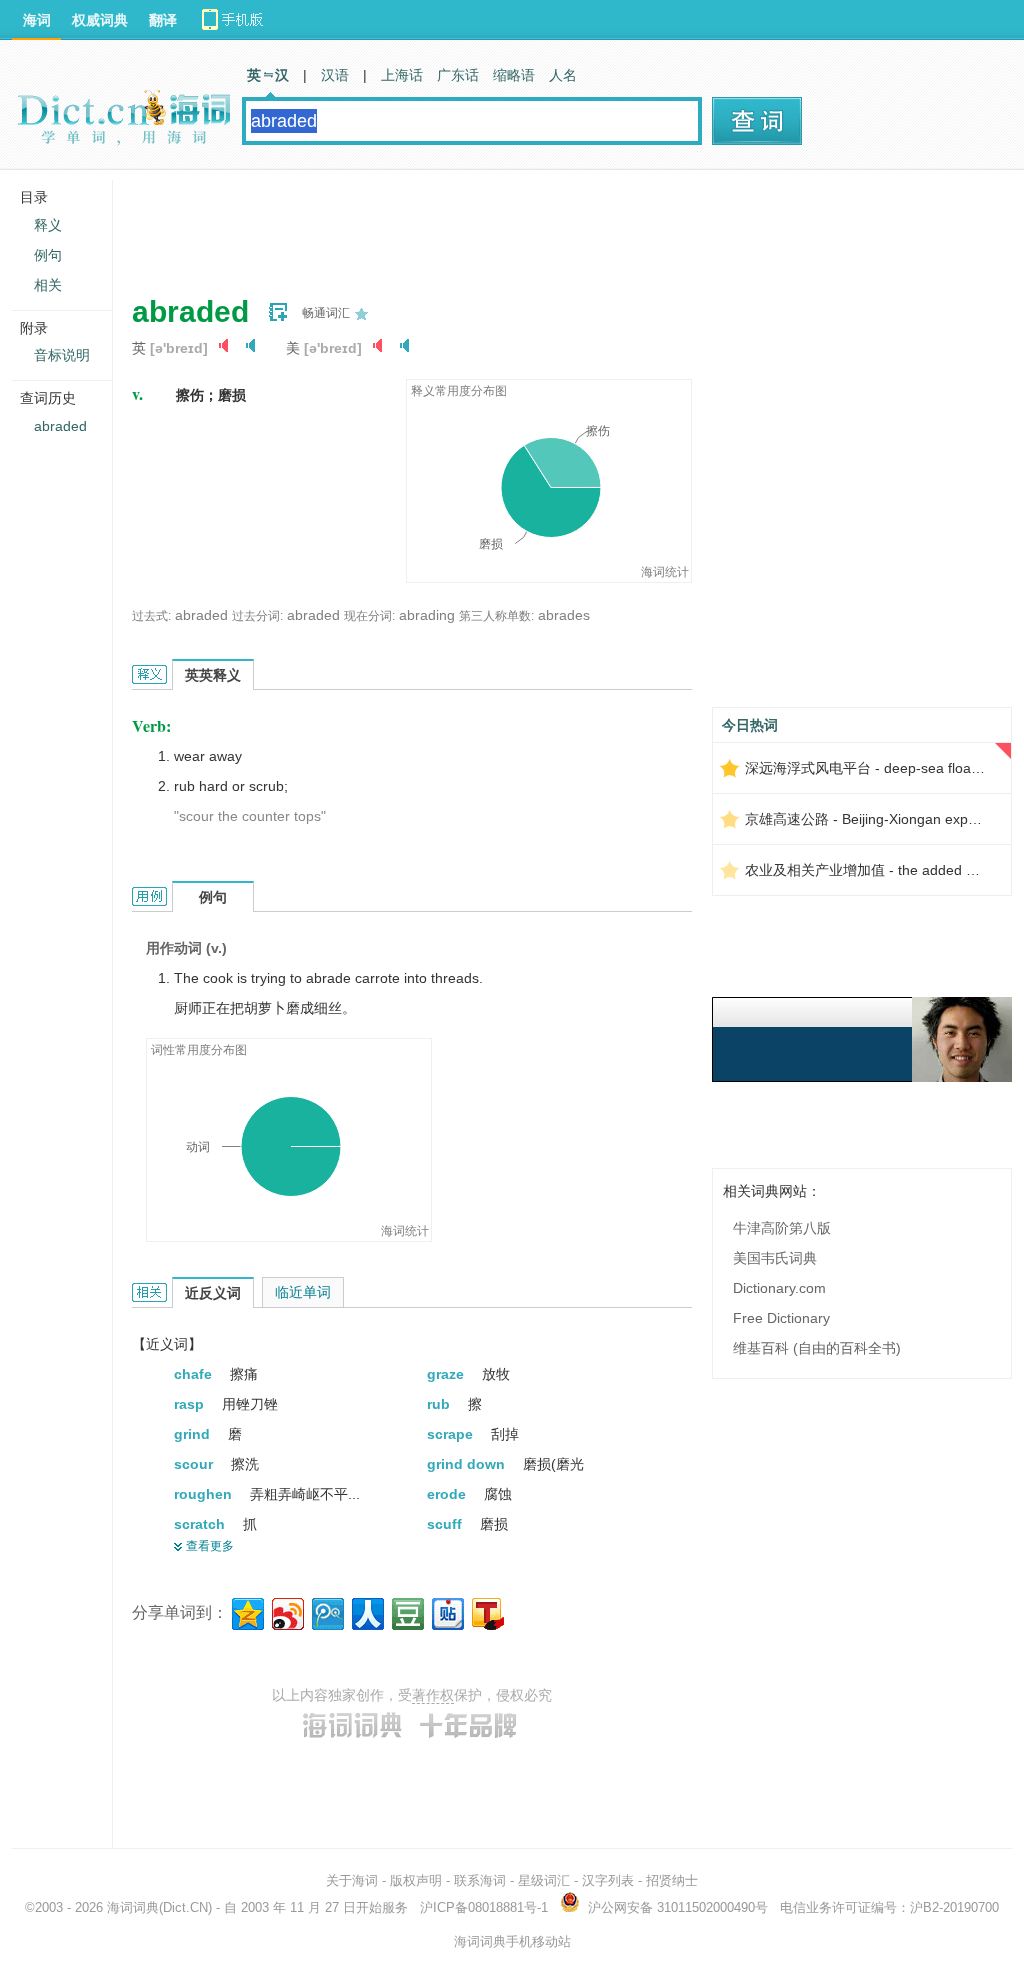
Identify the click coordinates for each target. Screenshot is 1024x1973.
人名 (563, 75)
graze (447, 1374)
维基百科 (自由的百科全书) (817, 1348)
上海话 (402, 75)
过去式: (151, 616)
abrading (427, 615)
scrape (452, 1434)
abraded (201, 615)
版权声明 (416, 1880)
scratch (201, 1524)
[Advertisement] (496, 225)
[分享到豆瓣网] (406, 1611)
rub (440, 1404)
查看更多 (210, 1546)
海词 (37, 20)
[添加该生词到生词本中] (278, 312)
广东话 (458, 75)
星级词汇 (544, 1880)
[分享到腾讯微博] (326, 1611)
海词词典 (133, 1907)
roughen (205, 1494)
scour (195, 1464)
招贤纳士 (672, 1880)
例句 (48, 255)
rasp (191, 1404)
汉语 (335, 75)
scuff (446, 1524)
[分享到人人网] (366, 1611)
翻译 (163, 20)
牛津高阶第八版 (782, 1228)
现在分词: (369, 616)
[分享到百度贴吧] (446, 1611)
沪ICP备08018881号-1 (484, 1907)
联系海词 (480, 1880)
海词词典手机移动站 (512, 1941)
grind (194, 1434)
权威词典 (100, 20)
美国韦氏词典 (775, 1258)
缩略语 (514, 75)
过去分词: (257, 616)
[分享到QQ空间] (246, 1611)
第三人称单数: (496, 616)
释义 (48, 225)
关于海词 (352, 1880)
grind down (468, 1464)
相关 (48, 285)
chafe (195, 1374)
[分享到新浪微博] (286, 1611)
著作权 (433, 1695)
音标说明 (62, 355)
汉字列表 (608, 1880)
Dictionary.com (779, 1288)
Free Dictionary (781, 1318)
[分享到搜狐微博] (486, 1611)
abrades (564, 615)
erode (448, 1494)
